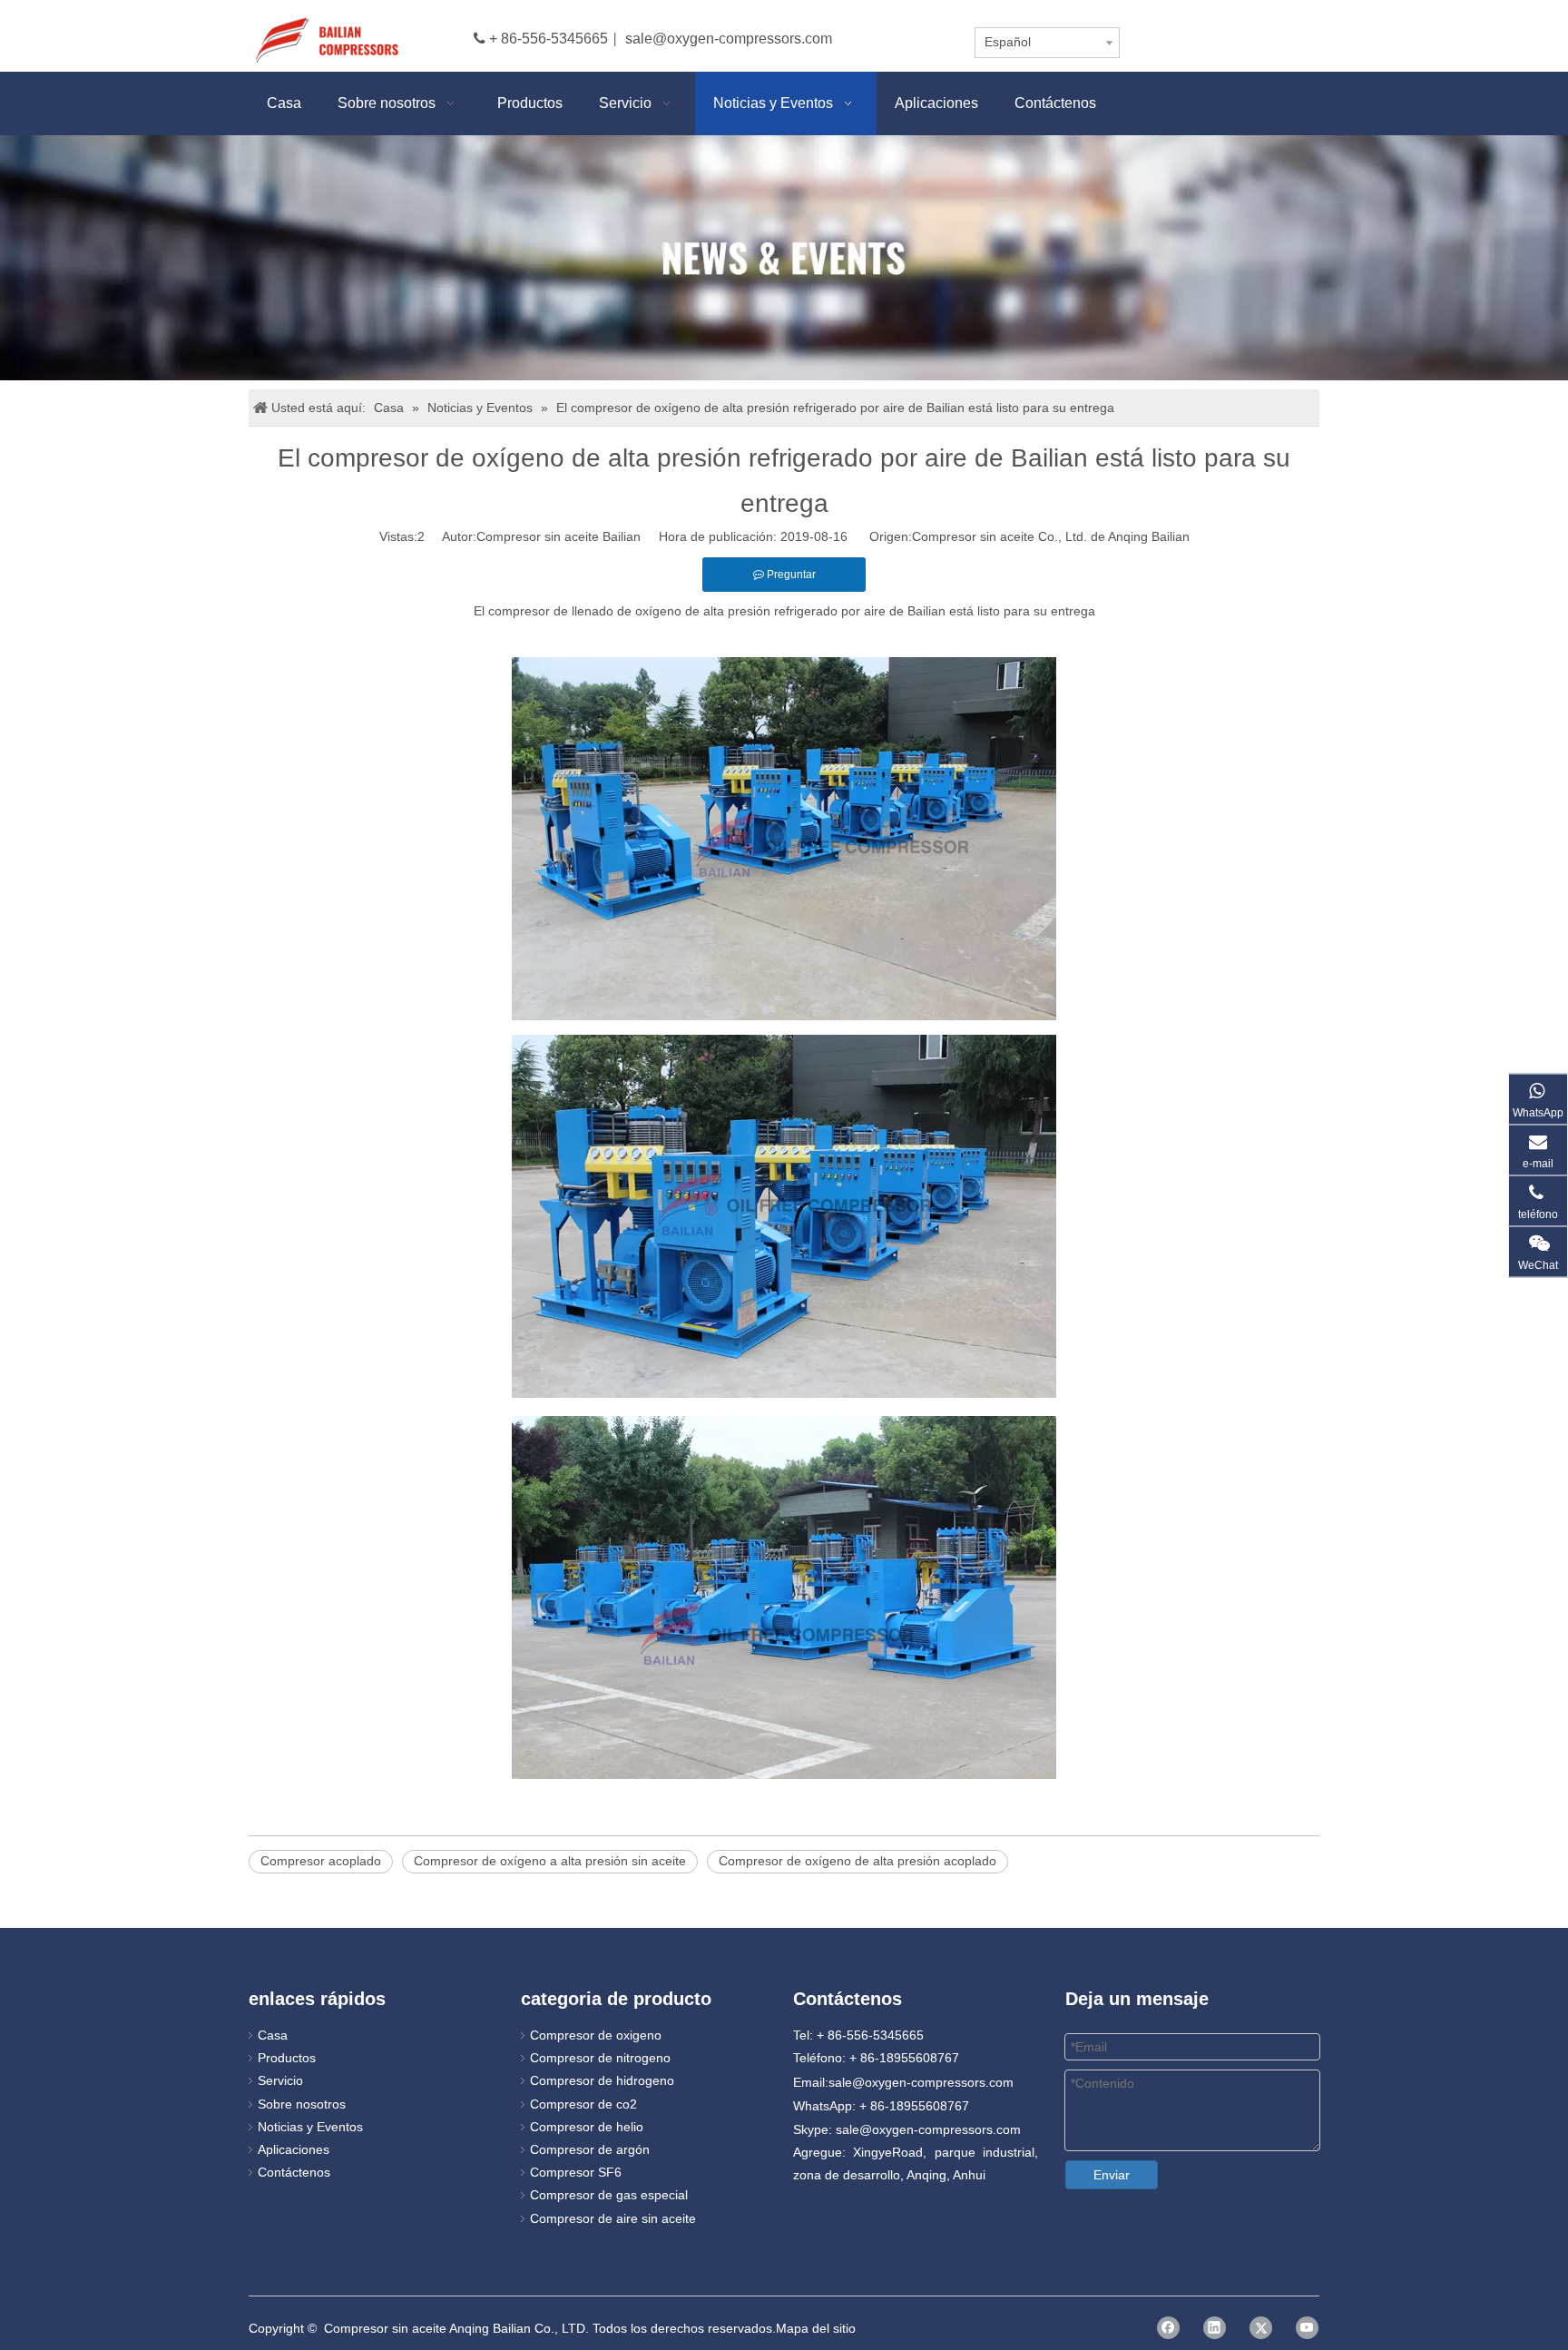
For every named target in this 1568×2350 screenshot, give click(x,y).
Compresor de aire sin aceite (613, 2218)
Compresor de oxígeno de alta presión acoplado (857, 1861)
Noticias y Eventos (310, 2127)
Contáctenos (294, 2172)
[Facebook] (1168, 2328)
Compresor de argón (590, 2149)
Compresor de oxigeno (596, 2035)
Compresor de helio (587, 2127)
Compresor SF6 (576, 2172)
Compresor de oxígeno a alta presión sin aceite (550, 1861)
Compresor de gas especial (609, 2195)
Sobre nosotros (302, 2104)
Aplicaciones (294, 2149)
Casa (273, 2035)
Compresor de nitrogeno (600, 2058)
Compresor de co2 (583, 2104)
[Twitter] (1261, 2328)
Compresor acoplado (321, 1861)
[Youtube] (1307, 2328)
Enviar (1112, 2175)
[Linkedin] (1215, 2328)
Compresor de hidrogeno (602, 2080)
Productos (287, 2058)
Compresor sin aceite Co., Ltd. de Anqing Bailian (1051, 536)
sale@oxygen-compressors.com (729, 39)
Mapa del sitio (816, 2328)
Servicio (280, 2080)
